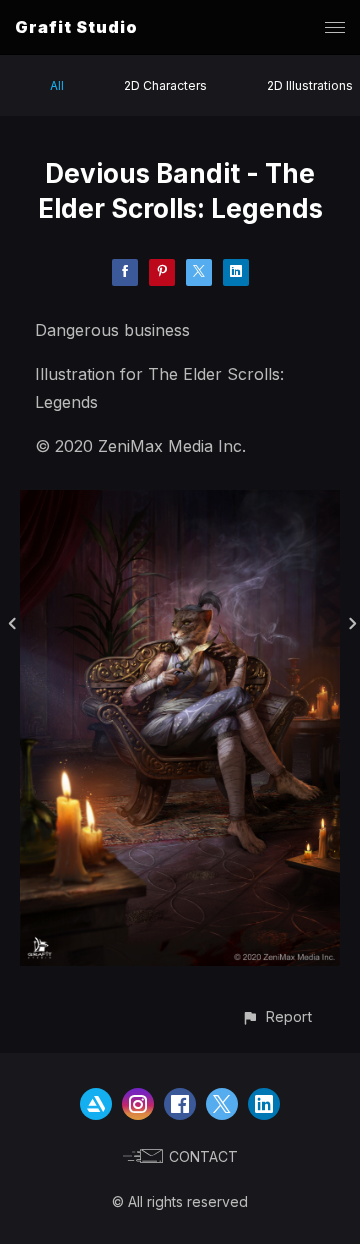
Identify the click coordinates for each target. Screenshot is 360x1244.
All (57, 85)
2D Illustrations (310, 85)
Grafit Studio (76, 27)
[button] (276, 1016)
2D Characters (165, 85)
